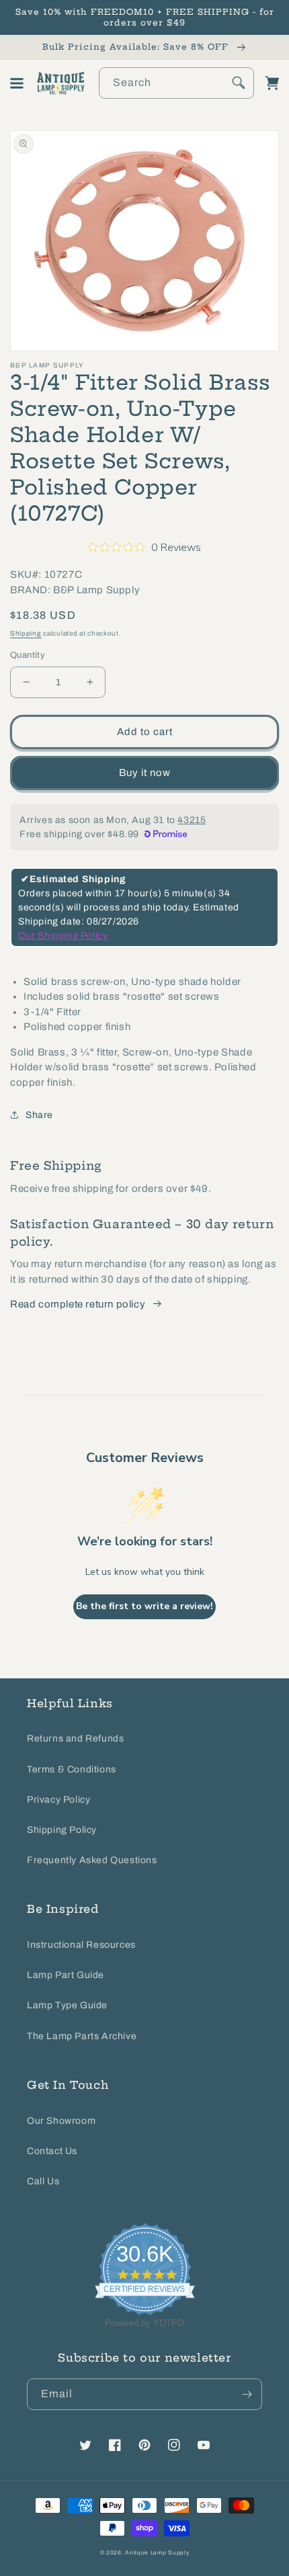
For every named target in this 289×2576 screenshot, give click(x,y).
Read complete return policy (78, 1304)
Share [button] (39, 1115)
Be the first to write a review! (144, 1606)
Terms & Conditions (72, 1769)
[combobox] (176, 83)
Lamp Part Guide (66, 1975)
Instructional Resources (81, 1945)
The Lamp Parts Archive (82, 2036)
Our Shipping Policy (63, 936)
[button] (17, 83)
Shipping (26, 633)
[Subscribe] (247, 2394)
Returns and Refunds (75, 1738)
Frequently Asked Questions (92, 1860)
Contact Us (52, 2151)
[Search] (239, 83)
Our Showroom (61, 2121)
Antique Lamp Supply (157, 2553)
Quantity (28, 655)
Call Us (43, 2181)
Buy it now (145, 773)
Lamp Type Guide (67, 2005)
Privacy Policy (58, 1800)
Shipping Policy (62, 1830)
